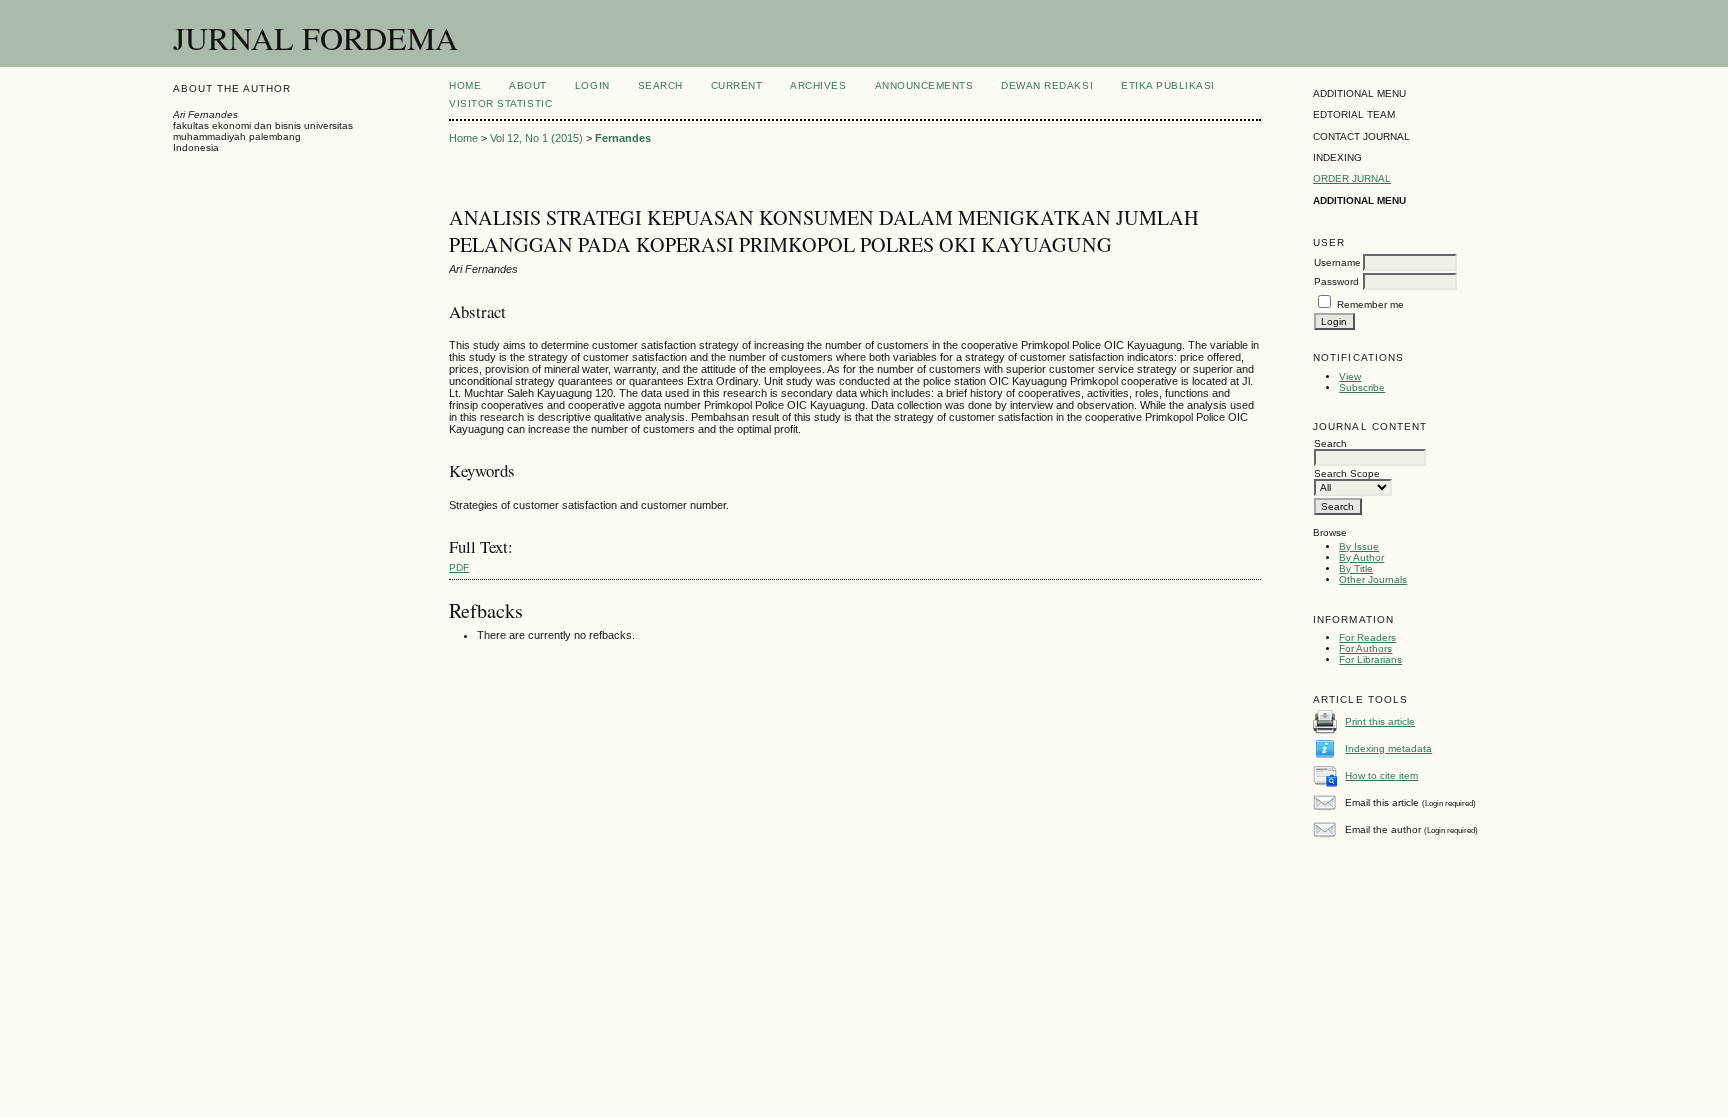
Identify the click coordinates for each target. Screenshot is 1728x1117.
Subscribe (1362, 387)
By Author (1361, 557)
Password (1336, 281)
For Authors (1365, 648)
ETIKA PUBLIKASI (1168, 85)
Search (660, 85)
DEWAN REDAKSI (1047, 85)
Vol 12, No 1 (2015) (536, 138)
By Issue (1359, 546)
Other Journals (1373, 579)
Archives (818, 85)
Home (465, 85)
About (528, 85)
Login (592, 85)
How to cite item (1381, 775)
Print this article (1380, 721)
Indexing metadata (1388, 748)
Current (737, 85)
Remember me (1370, 304)
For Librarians (1370, 659)
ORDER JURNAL (1352, 178)
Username (1337, 262)
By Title (1356, 568)
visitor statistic (500, 103)
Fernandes (623, 138)
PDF (459, 567)
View (1350, 376)
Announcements (924, 85)
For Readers (1367, 637)
